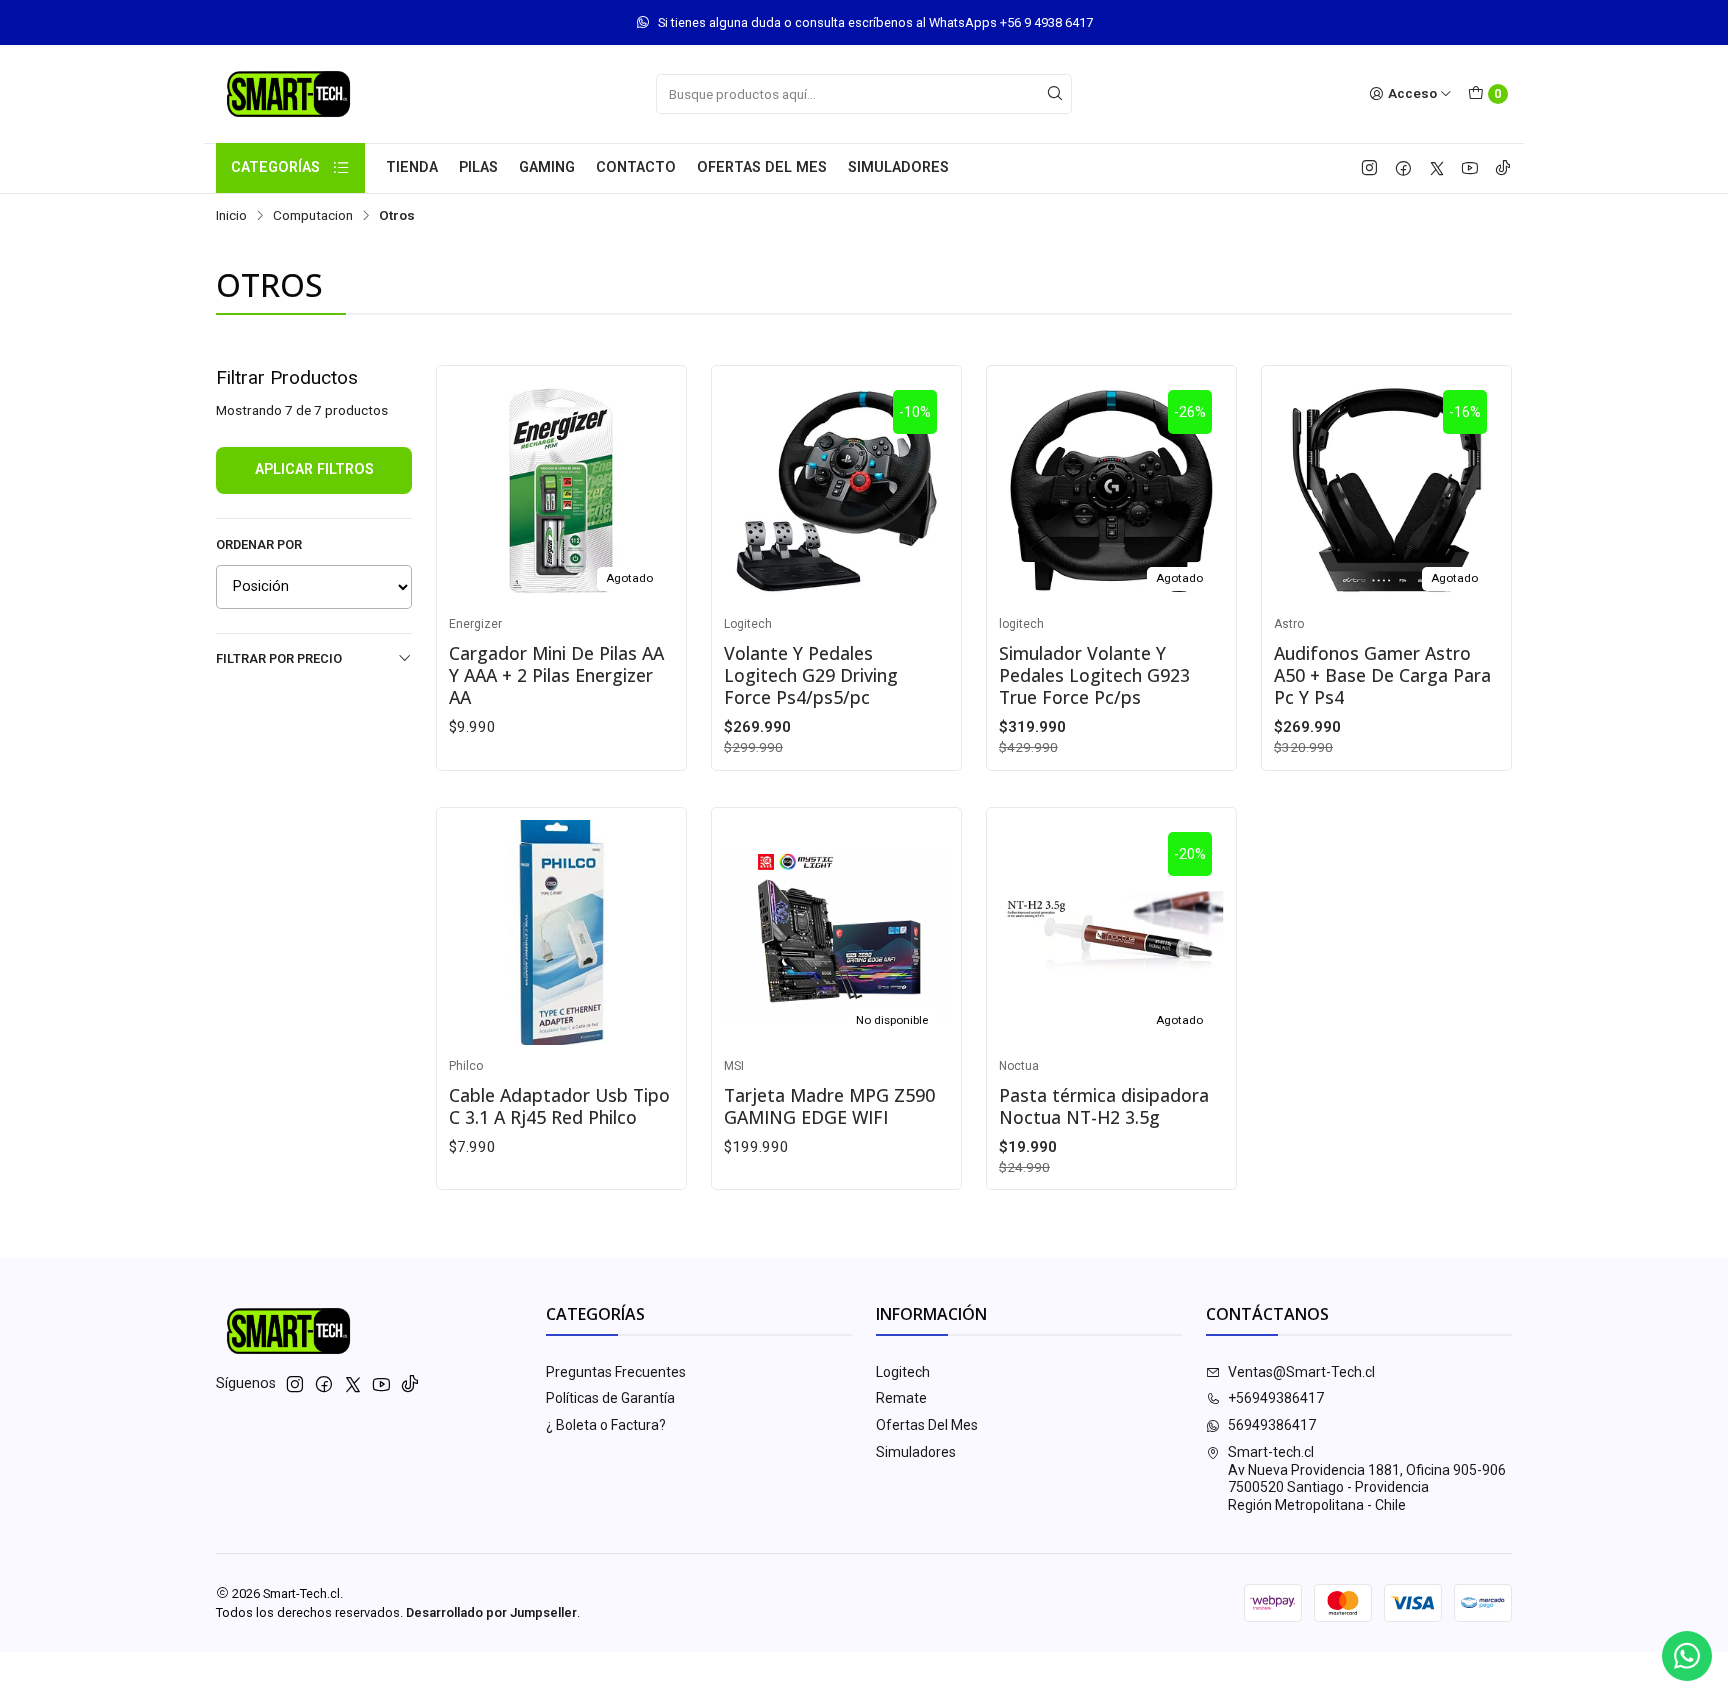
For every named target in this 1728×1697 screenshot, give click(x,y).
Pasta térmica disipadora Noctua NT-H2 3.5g (1104, 1106)
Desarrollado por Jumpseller (491, 1612)
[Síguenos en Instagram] (1369, 168)
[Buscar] (1055, 94)
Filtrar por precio (279, 658)
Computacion (313, 216)
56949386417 (1272, 1425)
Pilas (478, 167)
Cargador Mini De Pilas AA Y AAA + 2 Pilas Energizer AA (556, 675)
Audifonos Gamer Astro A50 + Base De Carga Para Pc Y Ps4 (1382, 675)
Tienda (412, 167)
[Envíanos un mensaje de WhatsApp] (1687, 1656)
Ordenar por (259, 544)
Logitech (903, 1372)
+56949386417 (1276, 1398)
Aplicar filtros (314, 469)
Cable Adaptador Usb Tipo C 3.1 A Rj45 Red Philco (559, 1106)
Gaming (547, 167)
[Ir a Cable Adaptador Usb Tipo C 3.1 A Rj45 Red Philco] (561, 932)
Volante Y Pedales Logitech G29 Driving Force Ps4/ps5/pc (811, 675)
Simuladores (898, 167)
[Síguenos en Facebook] (1403, 168)
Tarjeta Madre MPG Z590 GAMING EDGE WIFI (829, 1106)
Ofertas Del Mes (762, 167)
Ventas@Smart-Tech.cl (1301, 1372)
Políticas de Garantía (610, 1398)
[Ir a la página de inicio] (288, 94)
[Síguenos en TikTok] (1503, 168)
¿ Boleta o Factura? (606, 1425)
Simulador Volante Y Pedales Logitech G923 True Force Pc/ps (1094, 675)
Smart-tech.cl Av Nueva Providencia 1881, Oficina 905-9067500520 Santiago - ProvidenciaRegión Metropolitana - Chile (1367, 1478)
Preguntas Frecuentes (616, 1372)
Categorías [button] (275, 167)
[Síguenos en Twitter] (1437, 168)
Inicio (231, 216)
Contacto (636, 167)
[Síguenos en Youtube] (1470, 168)
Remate (901, 1398)
